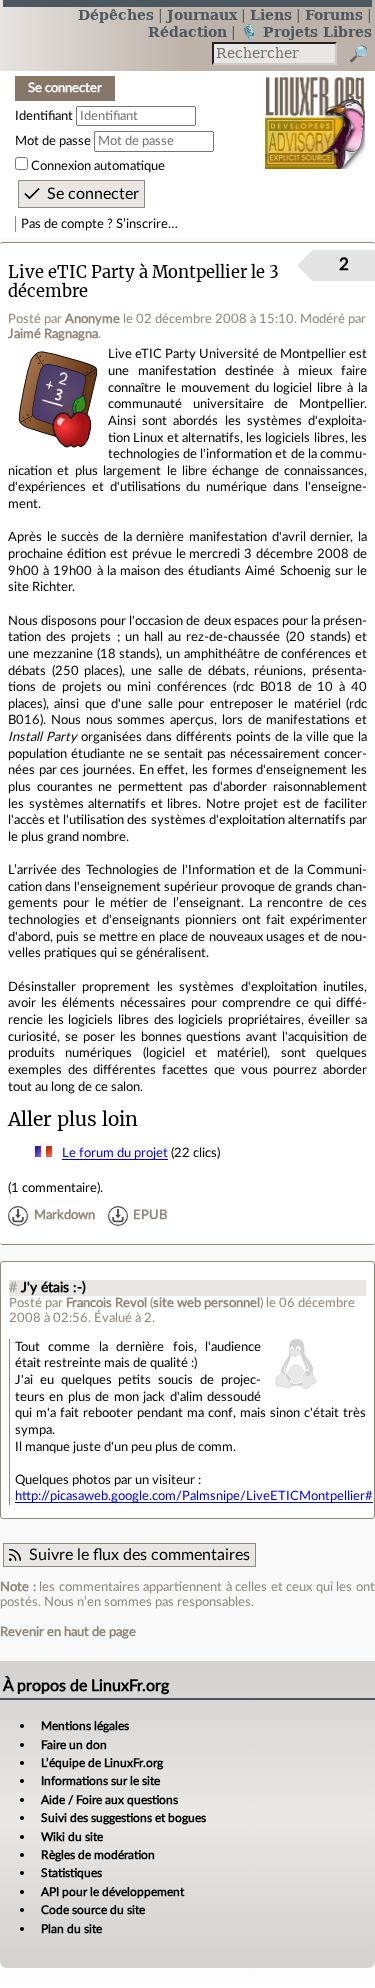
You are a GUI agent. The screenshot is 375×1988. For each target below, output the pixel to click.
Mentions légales (85, 1726)
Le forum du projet (115, 1153)
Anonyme (92, 319)
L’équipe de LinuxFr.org (102, 1763)
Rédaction (187, 31)
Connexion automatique (98, 166)
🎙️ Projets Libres (306, 31)
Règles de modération (98, 1855)
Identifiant (44, 116)
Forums (334, 14)
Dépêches (116, 14)
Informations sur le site (100, 1781)
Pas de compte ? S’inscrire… (99, 224)
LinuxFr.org (315, 109)
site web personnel (206, 1303)
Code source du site (93, 1910)
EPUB (150, 1216)
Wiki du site (72, 1837)
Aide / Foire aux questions (109, 1800)
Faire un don (74, 1745)
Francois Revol (106, 1303)
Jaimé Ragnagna (53, 334)
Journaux (202, 14)
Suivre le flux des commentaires (139, 1555)
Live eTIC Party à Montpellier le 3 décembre (143, 282)
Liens (271, 14)
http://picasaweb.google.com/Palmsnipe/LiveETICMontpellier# (194, 1496)
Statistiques (71, 1873)
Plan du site (71, 1929)
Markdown (64, 1216)
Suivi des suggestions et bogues (123, 1818)
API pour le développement (112, 1892)
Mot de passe (53, 141)
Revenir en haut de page (68, 1632)
